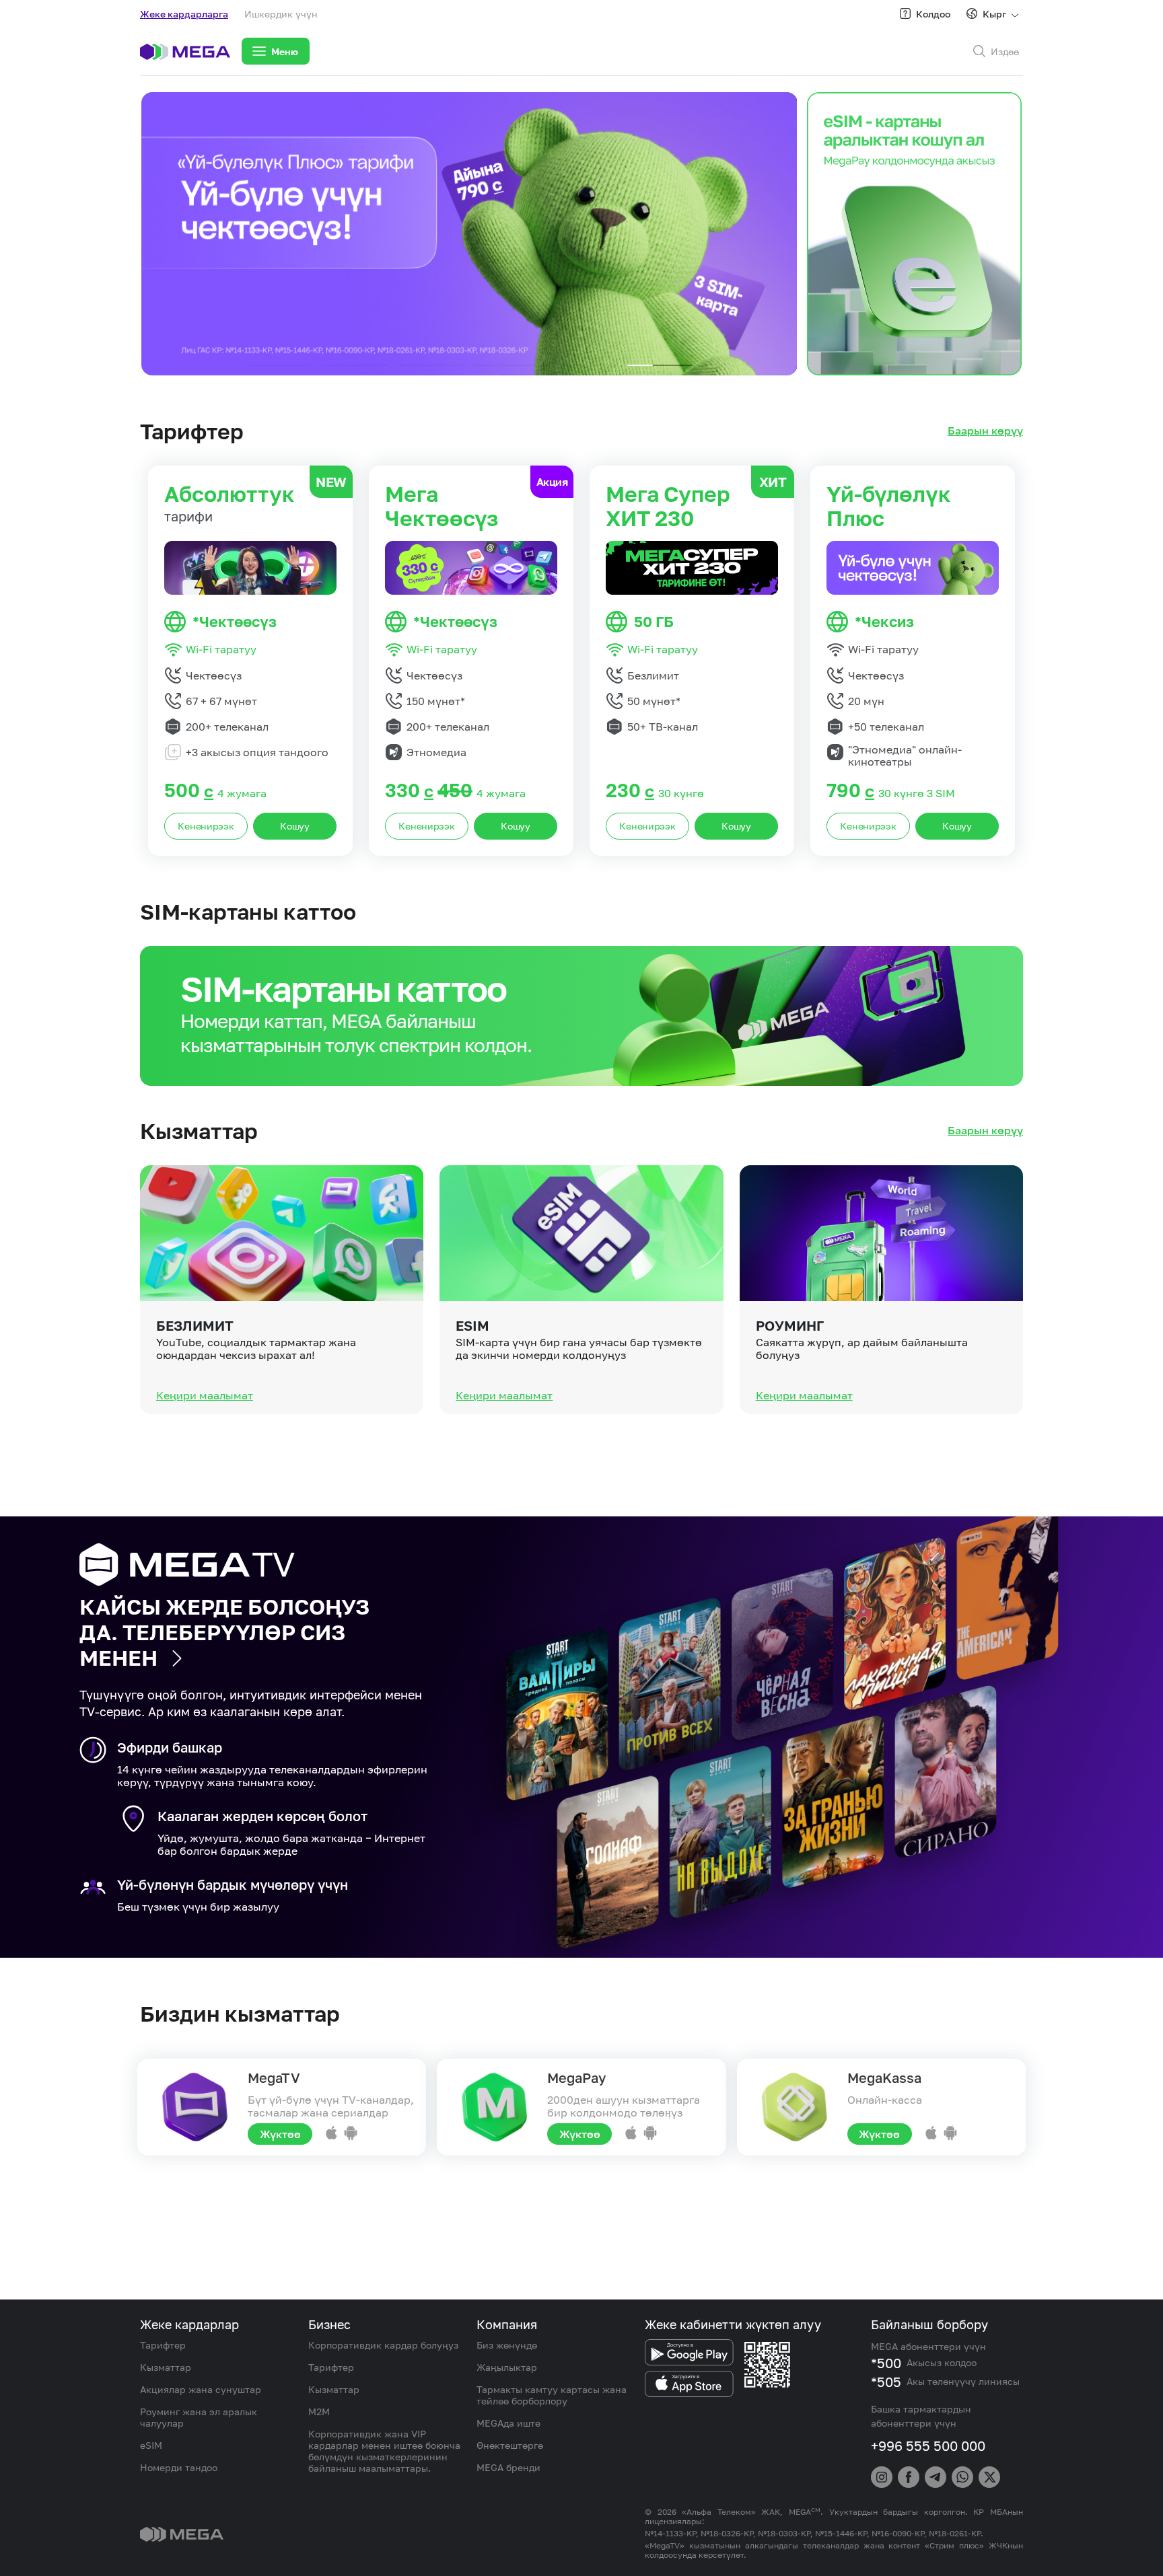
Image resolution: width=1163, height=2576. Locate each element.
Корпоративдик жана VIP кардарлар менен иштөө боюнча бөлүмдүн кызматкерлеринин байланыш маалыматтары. (384, 2451)
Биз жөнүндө (507, 2345)
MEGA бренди (508, 2467)
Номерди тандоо (179, 2467)
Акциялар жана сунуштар (201, 2389)
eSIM (472, 1325)
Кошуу (295, 826)
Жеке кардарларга (184, 14)
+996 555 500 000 (928, 2445)
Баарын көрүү (985, 431)
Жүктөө (280, 2134)
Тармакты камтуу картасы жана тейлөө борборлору (552, 2395)
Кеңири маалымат (205, 1395)
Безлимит (195, 1325)
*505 (886, 2382)
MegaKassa (884, 2077)
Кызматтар (166, 2367)
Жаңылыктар (507, 2367)
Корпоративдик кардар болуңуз (383, 2345)
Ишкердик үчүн (281, 14)
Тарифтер (163, 2345)
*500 (886, 2363)
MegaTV (274, 2077)
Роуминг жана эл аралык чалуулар (199, 2417)
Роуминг (790, 1325)
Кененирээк (206, 826)
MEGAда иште (508, 2423)
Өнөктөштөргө (510, 2445)
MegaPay (576, 2077)
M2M (319, 2412)
